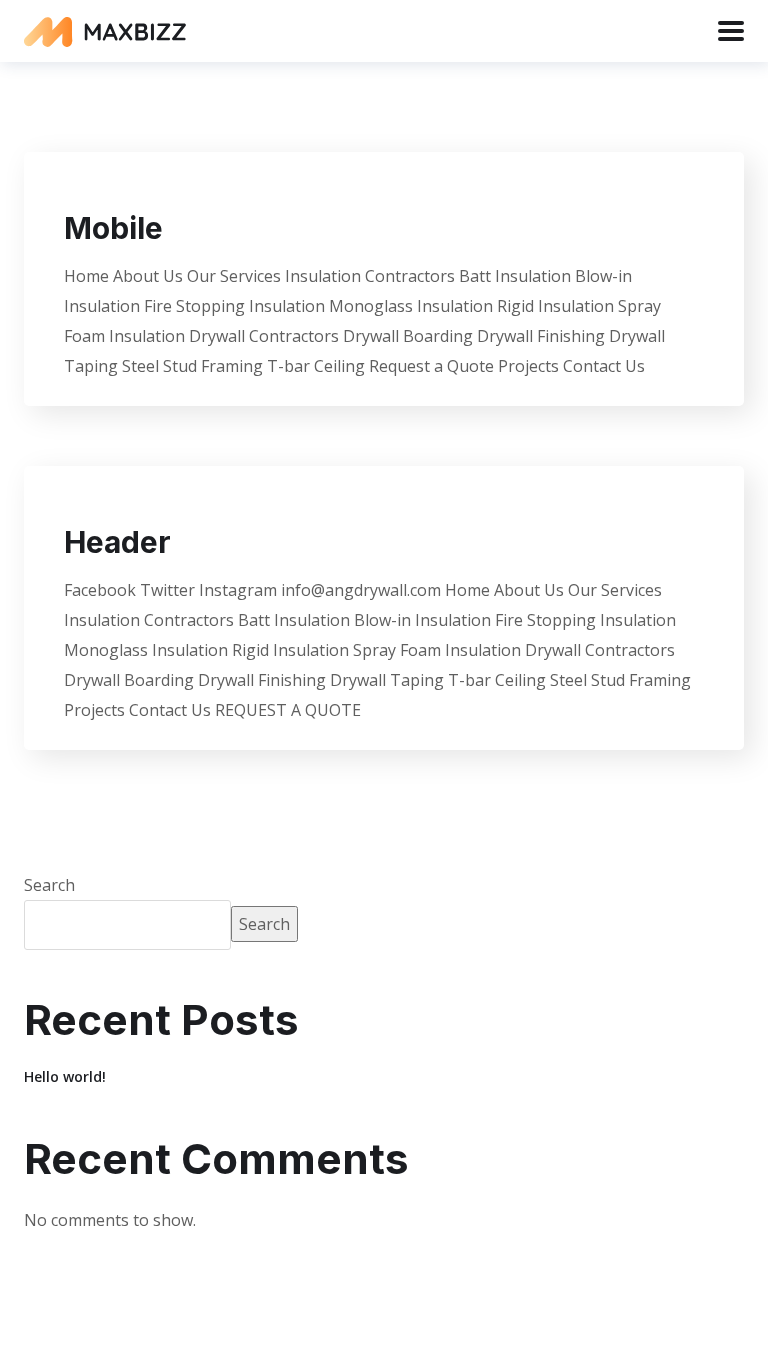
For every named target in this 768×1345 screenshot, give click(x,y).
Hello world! (65, 1076)
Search (49, 885)
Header (117, 542)
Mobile (113, 228)
